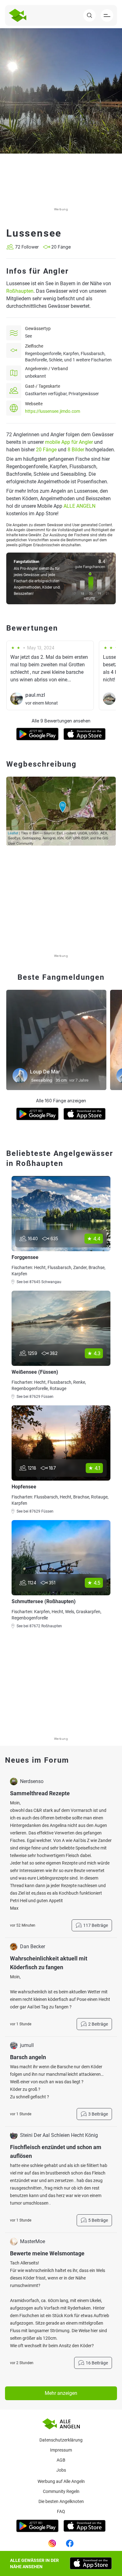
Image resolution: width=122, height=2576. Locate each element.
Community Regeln (61, 2491)
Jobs (61, 2470)
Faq (61, 2511)
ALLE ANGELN (79, 506)
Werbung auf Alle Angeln (61, 2481)
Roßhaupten (20, 291)
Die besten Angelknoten (61, 2501)
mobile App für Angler (69, 442)
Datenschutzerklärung (61, 2440)
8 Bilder (76, 450)
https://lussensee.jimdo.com (53, 411)
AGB (61, 2460)
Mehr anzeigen (61, 2393)
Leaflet (13, 833)
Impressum (61, 2450)
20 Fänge (46, 450)
